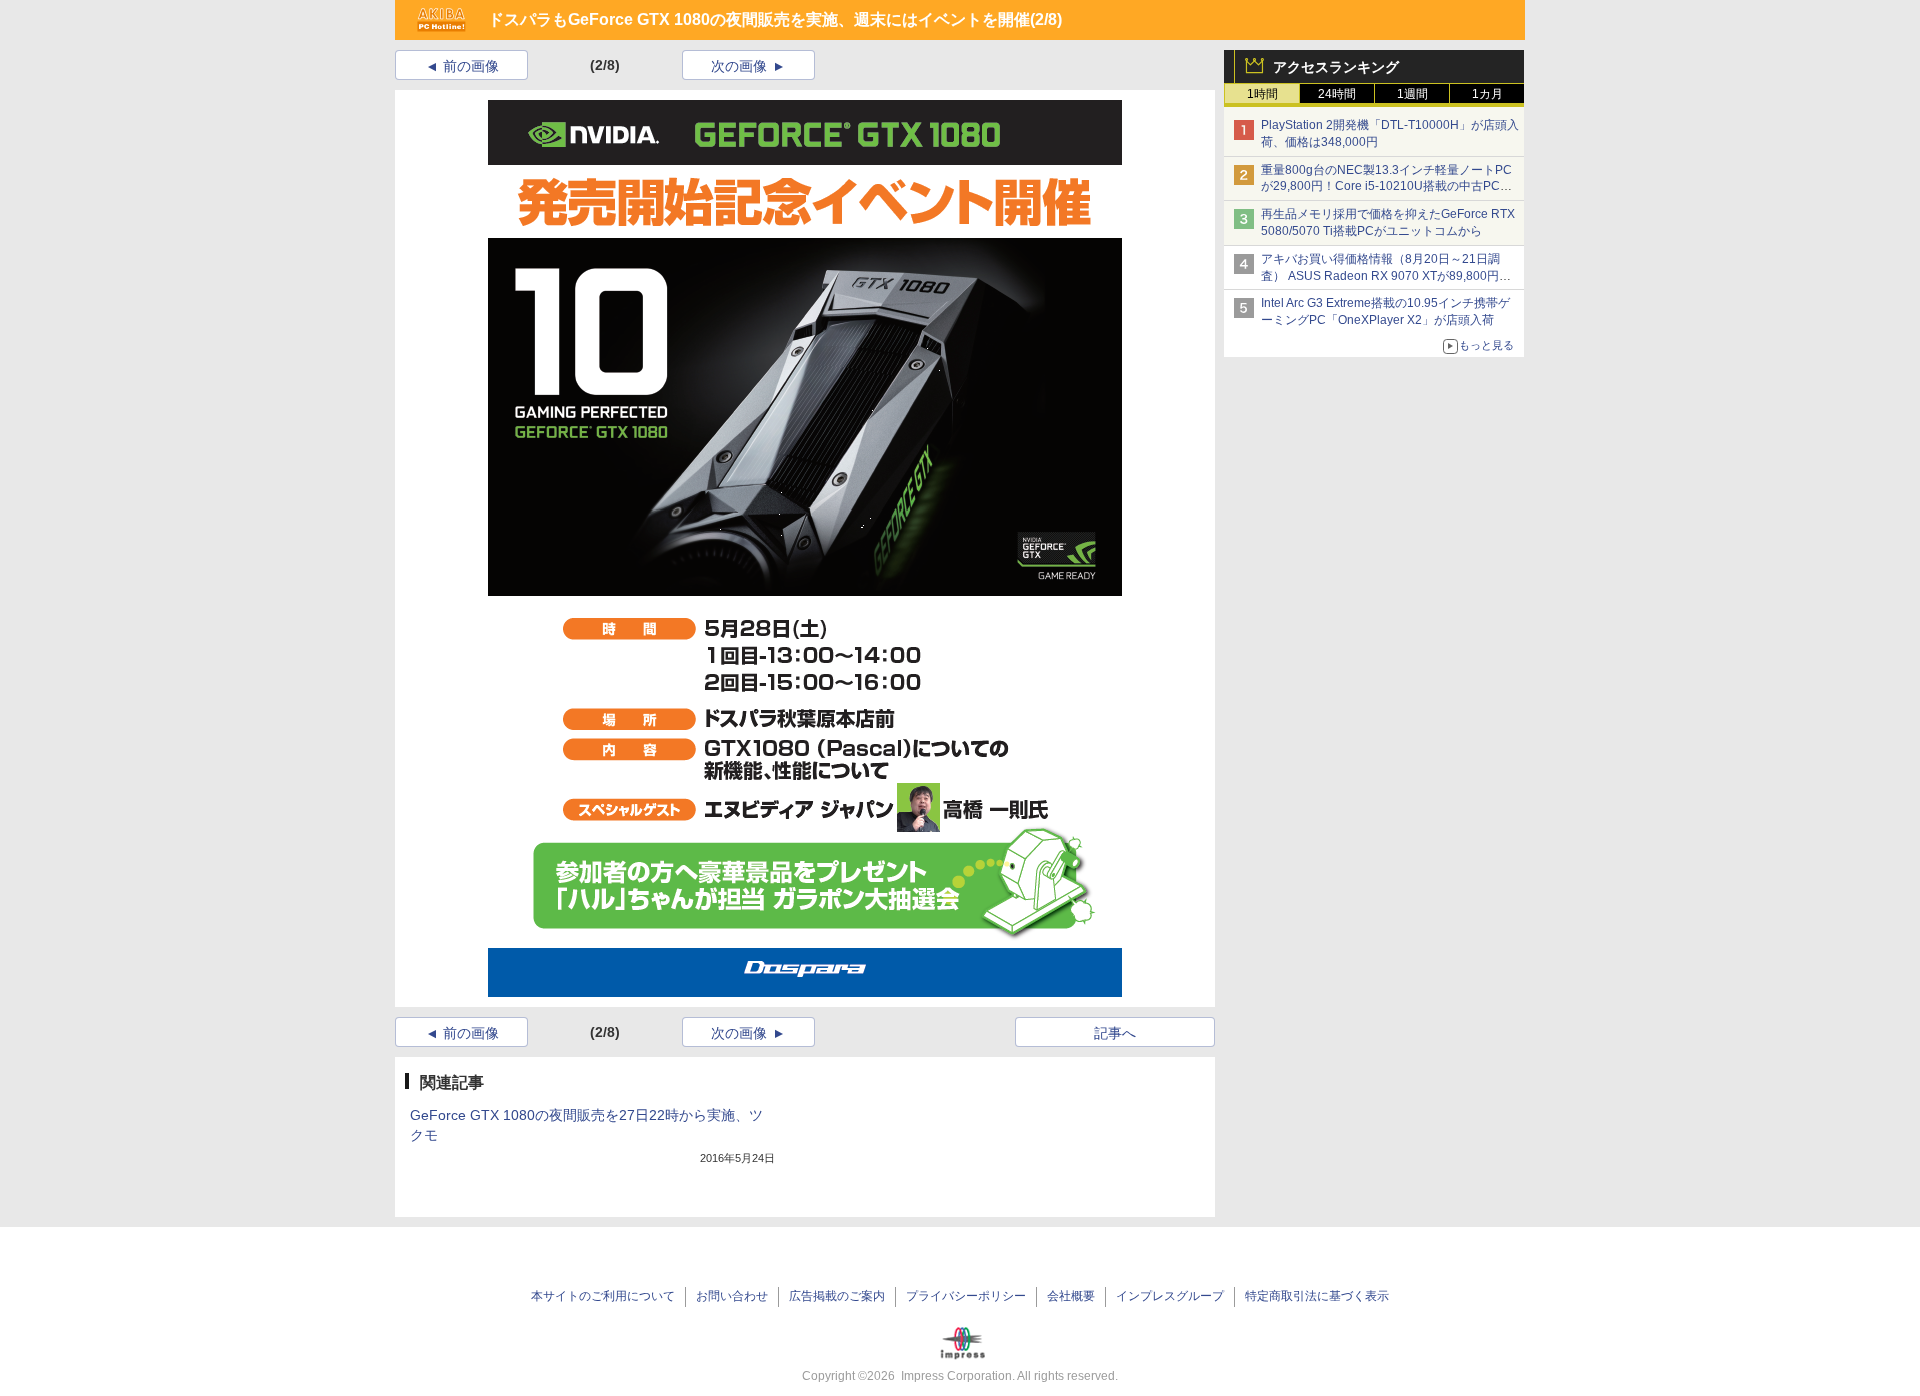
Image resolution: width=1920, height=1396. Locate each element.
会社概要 (1071, 1296)
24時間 (1337, 94)
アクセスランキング (1336, 67)
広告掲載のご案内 (837, 1296)
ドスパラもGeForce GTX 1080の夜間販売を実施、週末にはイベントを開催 (759, 19)
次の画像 (739, 66)
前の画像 (471, 66)
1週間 (1412, 94)
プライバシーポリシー (966, 1296)
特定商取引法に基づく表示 (1317, 1296)
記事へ (1115, 1033)
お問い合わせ (732, 1296)
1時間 (1262, 94)
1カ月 (1487, 94)
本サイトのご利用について (603, 1296)
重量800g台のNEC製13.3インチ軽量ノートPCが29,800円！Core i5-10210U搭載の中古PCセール (1386, 187)
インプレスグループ (1170, 1296)
